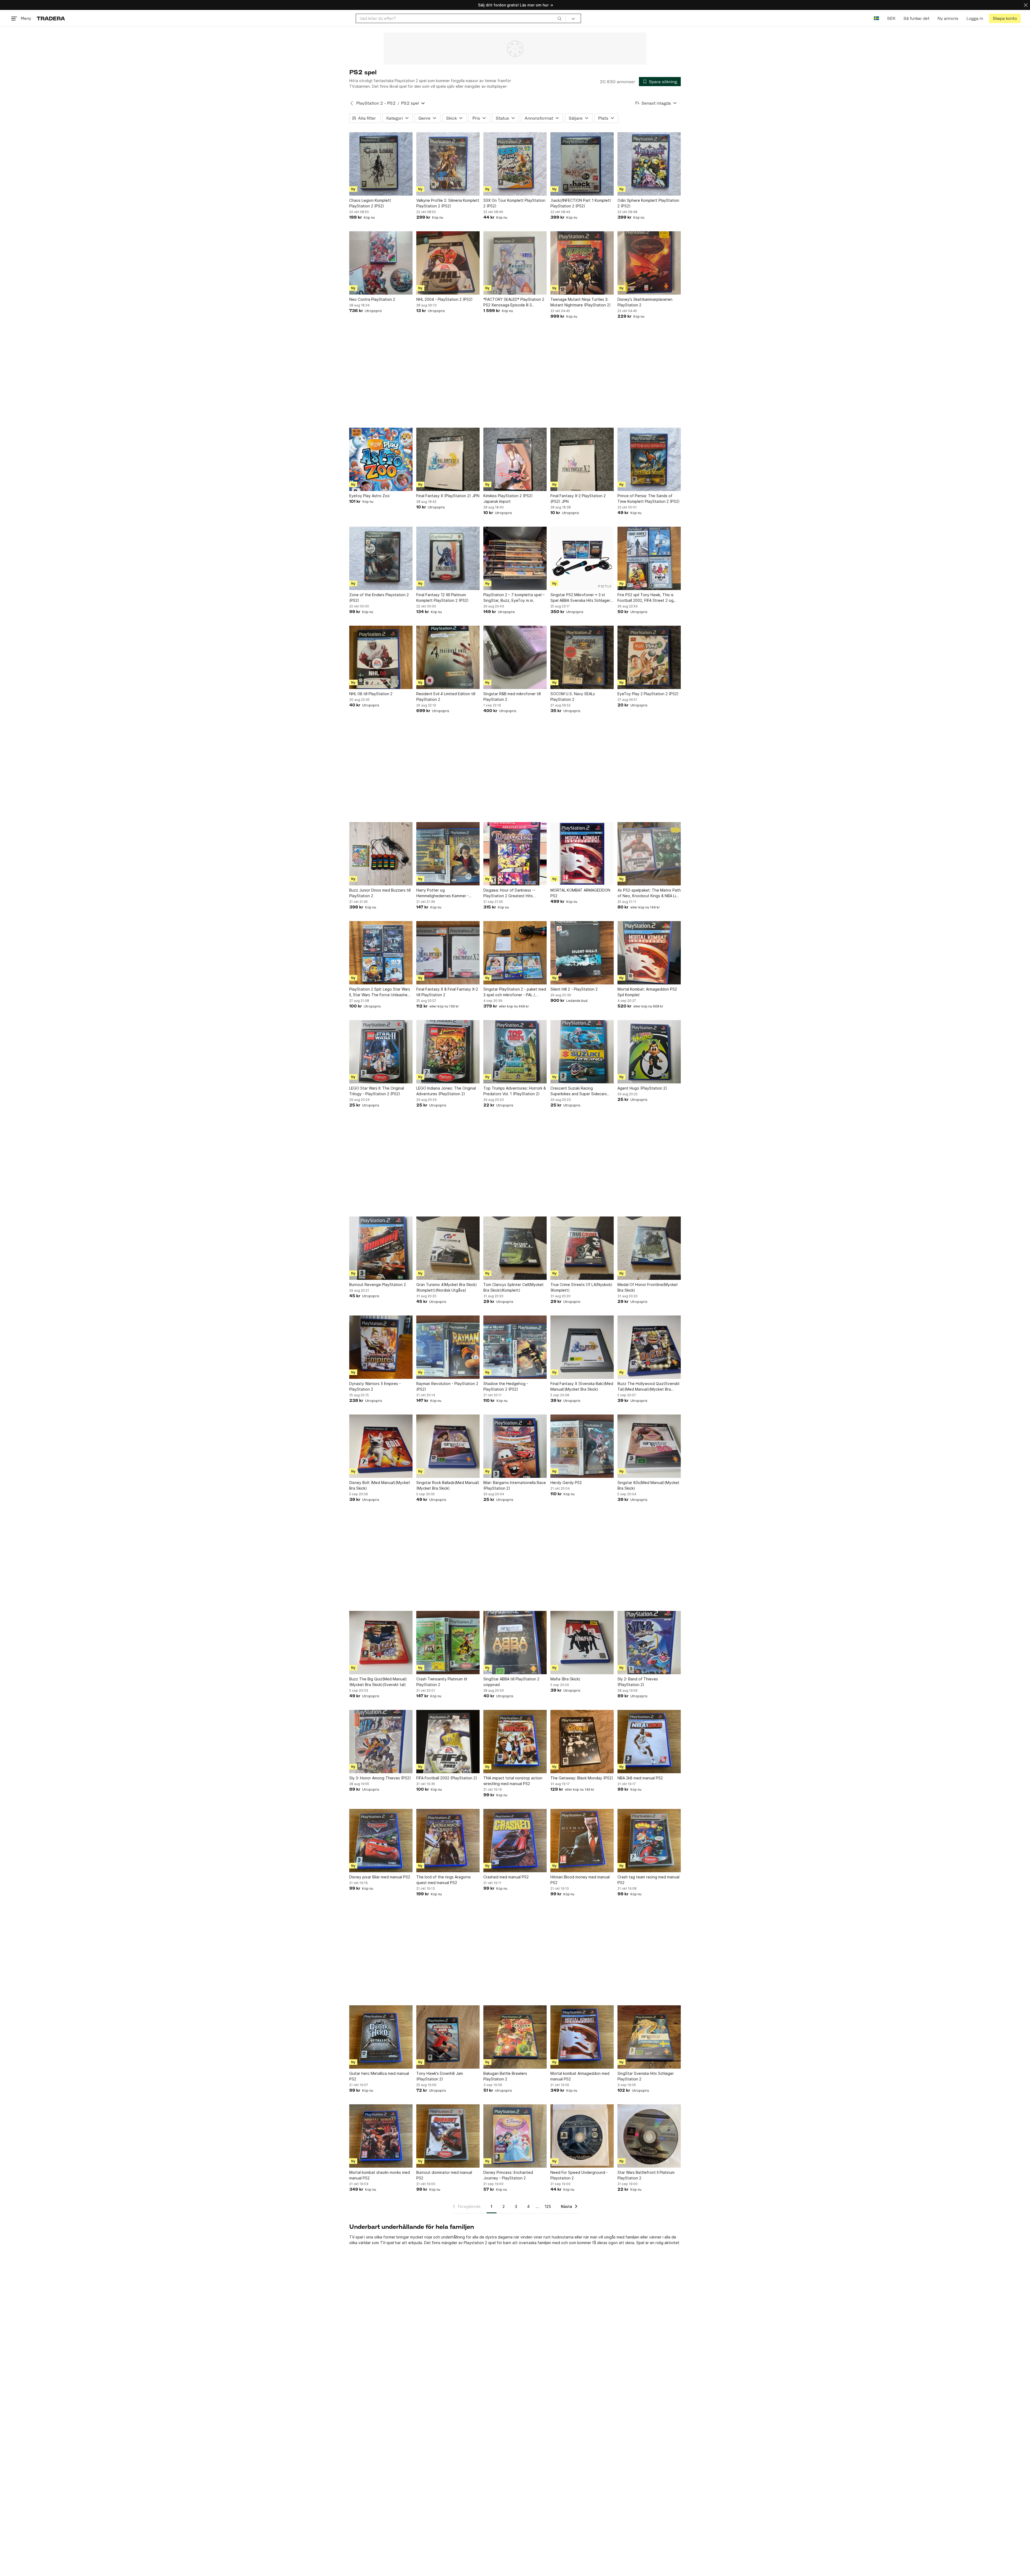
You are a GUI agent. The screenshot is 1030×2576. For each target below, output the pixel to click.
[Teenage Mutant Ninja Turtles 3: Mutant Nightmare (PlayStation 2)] (582, 263)
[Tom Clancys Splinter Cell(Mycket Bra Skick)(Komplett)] (515, 1248)
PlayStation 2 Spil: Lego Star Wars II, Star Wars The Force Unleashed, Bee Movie (380, 992)
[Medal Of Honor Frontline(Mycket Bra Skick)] (649, 1248)
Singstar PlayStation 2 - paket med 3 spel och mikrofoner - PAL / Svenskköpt (515, 992)
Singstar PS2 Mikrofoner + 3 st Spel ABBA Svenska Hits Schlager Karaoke (580, 598)
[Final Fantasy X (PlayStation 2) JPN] (448, 459)
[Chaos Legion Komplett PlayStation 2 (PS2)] (381, 164)
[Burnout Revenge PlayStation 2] (381, 1248)
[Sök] (560, 18)
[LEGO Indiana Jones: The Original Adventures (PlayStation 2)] (448, 1052)
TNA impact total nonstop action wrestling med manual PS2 (513, 1781)
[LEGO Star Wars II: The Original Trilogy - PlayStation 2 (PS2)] (381, 1052)
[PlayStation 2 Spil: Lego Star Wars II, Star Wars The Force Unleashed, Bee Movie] (381, 953)
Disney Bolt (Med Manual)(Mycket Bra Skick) (380, 1485)
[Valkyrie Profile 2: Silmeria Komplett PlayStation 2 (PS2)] (448, 164)
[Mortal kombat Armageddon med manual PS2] (582, 2037)
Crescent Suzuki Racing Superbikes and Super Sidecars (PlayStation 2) (579, 1091)
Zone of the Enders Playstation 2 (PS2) (379, 598)
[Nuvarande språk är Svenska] (876, 18)
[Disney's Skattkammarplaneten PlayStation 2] (649, 263)
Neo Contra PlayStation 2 (372, 299)
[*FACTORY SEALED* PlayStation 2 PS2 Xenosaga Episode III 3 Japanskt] (515, 263)
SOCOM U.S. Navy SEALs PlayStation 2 (573, 697)
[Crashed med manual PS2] (515, 1841)
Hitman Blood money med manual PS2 (580, 1880)
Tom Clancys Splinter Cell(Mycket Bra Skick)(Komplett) (514, 1287)
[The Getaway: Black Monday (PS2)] (582, 1742)
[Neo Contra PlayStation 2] (381, 263)
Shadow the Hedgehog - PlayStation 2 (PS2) (506, 1386)
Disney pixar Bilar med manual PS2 (380, 1877)
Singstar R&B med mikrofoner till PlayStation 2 (512, 697)
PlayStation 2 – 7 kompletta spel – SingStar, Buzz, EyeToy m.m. (514, 598)
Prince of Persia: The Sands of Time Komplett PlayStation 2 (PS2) (649, 499)
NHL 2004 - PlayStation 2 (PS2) (444, 299)
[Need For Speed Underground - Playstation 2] (582, 2136)
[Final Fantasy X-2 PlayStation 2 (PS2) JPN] (582, 459)
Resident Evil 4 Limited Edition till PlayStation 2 (446, 697)
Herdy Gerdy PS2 (566, 1483)
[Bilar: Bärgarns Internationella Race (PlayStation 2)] (515, 1446)
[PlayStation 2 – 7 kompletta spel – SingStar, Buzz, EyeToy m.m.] (515, 558)
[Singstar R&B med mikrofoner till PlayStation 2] (515, 657)
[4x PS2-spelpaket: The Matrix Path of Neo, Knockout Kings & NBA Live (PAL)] (649, 854)
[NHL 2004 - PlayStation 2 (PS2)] (448, 263)
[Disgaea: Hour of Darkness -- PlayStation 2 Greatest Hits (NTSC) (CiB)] (515, 854)
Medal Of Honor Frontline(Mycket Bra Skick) (648, 1287)
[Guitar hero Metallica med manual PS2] (381, 2037)
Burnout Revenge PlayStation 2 (378, 1285)
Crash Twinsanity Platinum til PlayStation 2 (442, 1682)
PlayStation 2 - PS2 (376, 103)
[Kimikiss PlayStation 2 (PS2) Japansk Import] (515, 459)
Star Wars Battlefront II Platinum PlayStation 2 (646, 2175)
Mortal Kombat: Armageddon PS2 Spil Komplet (647, 992)
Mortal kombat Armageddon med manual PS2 (580, 2076)
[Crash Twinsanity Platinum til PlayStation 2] (448, 1643)
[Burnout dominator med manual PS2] (448, 2136)
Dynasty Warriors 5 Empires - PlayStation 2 (375, 1386)
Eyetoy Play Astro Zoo (369, 496)
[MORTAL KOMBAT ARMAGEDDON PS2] (582, 854)
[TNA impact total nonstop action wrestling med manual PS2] (515, 1742)
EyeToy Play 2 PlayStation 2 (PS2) (648, 694)
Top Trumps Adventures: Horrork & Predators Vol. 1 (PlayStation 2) (515, 1091)
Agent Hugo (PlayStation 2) (642, 1088)
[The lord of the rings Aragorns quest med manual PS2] (448, 1841)
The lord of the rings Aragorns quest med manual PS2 (444, 1880)
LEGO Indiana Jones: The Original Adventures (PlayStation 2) (446, 1091)
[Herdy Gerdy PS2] (582, 1446)
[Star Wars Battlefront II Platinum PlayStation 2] (649, 2136)
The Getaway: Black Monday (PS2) (582, 1778)
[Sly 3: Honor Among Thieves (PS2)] (381, 1742)
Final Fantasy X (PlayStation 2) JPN (448, 496)
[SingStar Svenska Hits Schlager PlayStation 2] (649, 2037)
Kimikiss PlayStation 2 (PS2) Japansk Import (508, 499)
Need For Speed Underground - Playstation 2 (579, 2175)
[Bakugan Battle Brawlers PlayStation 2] (515, 2037)
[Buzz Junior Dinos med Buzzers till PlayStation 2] (381, 854)
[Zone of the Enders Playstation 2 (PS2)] (381, 558)
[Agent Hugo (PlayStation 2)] (649, 1052)
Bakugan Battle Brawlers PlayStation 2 (505, 2076)
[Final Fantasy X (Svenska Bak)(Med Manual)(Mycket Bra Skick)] (582, 1347)
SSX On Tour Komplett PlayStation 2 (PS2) (514, 203)
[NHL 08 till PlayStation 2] (381, 657)
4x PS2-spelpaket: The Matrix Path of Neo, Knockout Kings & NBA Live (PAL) (649, 893)
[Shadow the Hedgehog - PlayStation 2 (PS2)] (515, 1347)
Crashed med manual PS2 (506, 1877)
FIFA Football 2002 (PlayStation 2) (447, 1778)
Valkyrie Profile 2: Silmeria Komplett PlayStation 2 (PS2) (448, 203)
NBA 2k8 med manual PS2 (640, 1778)
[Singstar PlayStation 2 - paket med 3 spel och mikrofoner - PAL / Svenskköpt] (515, 953)
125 (548, 2206)
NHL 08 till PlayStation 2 (371, 694)
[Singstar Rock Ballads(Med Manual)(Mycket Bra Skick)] (448, 1446)
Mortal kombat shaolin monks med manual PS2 (380, 2175)
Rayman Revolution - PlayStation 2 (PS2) (447, 1386)
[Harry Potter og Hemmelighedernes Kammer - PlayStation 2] (448, 854)
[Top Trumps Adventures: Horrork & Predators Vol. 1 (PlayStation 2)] (515, 1052)
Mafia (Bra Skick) (565, 1679)
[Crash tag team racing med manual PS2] (649, 1841)
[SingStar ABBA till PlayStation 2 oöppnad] (515, 1643)
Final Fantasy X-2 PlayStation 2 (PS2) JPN (578, 499)
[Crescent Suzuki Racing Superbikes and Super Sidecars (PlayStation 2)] (582, 1052)
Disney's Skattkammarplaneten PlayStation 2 (645, 302)
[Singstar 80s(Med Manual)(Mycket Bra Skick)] (649, 1446)
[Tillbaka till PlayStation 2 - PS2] (352, 103)
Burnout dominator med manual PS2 (444, 2175)
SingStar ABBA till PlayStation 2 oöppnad (511, 1682)
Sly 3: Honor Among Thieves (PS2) (380, 1778)
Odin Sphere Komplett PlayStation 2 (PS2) (648, 203)
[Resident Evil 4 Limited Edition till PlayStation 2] (448, 657)
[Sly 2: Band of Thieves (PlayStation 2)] (649, 1643)
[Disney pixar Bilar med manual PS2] (381, 1841)
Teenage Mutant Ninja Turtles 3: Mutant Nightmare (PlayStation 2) (581, 302)
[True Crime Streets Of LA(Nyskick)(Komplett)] (582, 1248)
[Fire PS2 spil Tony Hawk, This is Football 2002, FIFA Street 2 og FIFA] (649, 558)
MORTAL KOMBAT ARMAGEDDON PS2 (580, 893)
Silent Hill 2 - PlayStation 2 (574, 989)
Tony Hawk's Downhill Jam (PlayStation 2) (440, 2076)
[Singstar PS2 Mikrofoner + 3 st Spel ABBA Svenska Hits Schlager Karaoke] (582, 558)
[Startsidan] (51, 18)
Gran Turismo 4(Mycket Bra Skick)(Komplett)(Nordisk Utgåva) (447, 1287)
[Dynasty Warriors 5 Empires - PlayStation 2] (381, 1347)
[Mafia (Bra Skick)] (582, 1643)
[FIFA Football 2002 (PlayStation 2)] (448, 1742)
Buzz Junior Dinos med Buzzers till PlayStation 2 (380, 893)
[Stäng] (1026, 5)
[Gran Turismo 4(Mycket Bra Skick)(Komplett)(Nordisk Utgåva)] (448, 1248)
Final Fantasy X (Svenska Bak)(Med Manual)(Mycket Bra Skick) (582, 1386)
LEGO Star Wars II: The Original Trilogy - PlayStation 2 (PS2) (377, 1091)
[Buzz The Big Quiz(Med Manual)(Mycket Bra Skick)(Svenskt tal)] (381, 1643)
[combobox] (461, 18)
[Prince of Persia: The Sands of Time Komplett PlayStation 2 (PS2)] (649, 459)
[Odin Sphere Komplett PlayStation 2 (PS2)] (649, 164)
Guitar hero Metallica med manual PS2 (379, 2076)
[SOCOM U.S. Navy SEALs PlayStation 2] (582, 657)
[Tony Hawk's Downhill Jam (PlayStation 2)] (448, 2037)
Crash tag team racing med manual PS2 (648, 1880)
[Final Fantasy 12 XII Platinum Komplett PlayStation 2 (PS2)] (448, 558)
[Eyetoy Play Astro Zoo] (381, 459)
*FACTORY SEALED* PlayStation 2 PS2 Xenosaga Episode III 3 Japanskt (514, 302)
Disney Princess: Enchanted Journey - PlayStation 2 (508, 2175)
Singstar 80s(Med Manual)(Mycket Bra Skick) (648, 1485)
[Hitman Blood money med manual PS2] (582, 1841)
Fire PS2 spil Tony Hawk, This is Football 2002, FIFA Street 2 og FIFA (645, 598)
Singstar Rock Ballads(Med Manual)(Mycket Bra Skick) (448, 1485)
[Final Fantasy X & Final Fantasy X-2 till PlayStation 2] (448, 953)
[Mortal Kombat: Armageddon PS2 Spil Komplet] (649, 953)
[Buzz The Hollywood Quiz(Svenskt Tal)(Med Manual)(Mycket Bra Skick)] (649, 1347)
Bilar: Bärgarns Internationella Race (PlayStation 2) (515, 1485)
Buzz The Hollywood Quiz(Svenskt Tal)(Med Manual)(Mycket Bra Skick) (649, 1387)
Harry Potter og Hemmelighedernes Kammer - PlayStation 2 (443, 893)
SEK (891, 18)
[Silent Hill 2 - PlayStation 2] (582, 953)
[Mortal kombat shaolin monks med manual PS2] (381, 2136)
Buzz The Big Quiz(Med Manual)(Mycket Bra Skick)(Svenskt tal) (378, 1682)
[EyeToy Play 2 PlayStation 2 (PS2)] (649, 657)
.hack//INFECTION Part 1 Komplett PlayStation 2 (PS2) (581, 203)
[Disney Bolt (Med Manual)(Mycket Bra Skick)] (381, 1446)
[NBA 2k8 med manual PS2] (649, 1742)
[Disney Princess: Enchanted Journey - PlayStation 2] (515, 2136)
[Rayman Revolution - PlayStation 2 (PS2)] (448, 1347)
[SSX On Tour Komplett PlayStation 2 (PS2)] (515, 164)
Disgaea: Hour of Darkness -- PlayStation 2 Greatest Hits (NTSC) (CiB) (509, 893)
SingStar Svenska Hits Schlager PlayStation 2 (646, 2076)
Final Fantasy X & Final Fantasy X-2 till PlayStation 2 (447, 992)
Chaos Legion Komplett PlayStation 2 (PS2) (370, 203)
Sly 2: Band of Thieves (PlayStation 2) (638, 1682)
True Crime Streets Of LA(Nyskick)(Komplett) (581, 1287)
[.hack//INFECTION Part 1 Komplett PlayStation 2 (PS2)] (582, 164)
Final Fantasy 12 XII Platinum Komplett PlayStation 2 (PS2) (442, 598)
